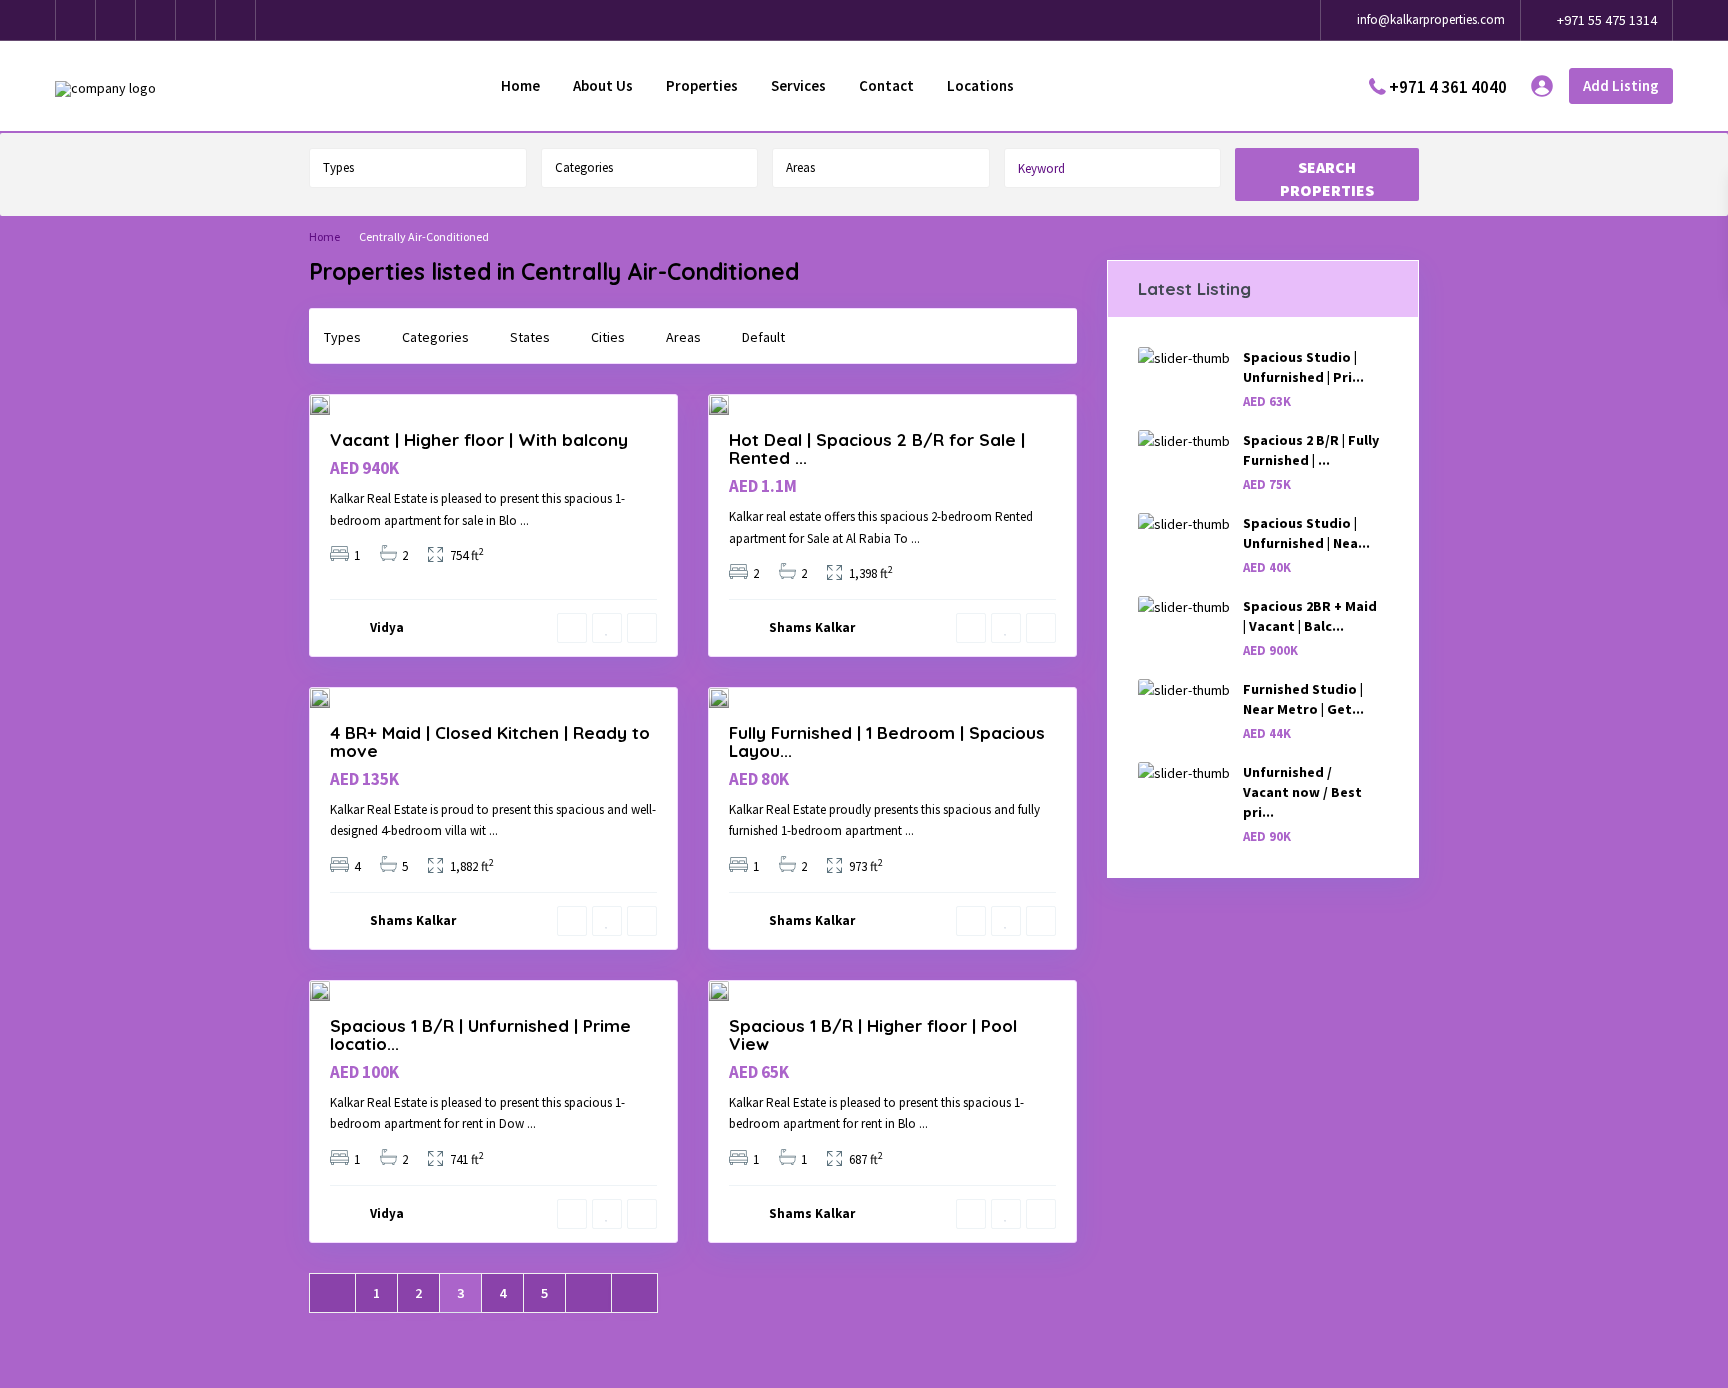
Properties (702, 85)
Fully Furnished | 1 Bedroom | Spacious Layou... (887, 741)
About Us (603, 85)
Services (798, 85)
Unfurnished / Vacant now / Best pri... (1302, 792)
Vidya (387, 627)
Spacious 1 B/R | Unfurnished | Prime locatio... (480, 1034)
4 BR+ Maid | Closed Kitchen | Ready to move (490, 741)
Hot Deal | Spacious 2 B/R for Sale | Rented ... (877, 448)
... (524, 520)
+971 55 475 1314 (1607, 20)
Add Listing (1621, 85)
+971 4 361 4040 (1448, 86)
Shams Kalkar (812, 627)
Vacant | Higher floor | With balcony (479, 439)
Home (520, 85)
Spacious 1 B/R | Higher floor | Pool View (873, 1034)
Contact (886, 85)
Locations (980, 85)
